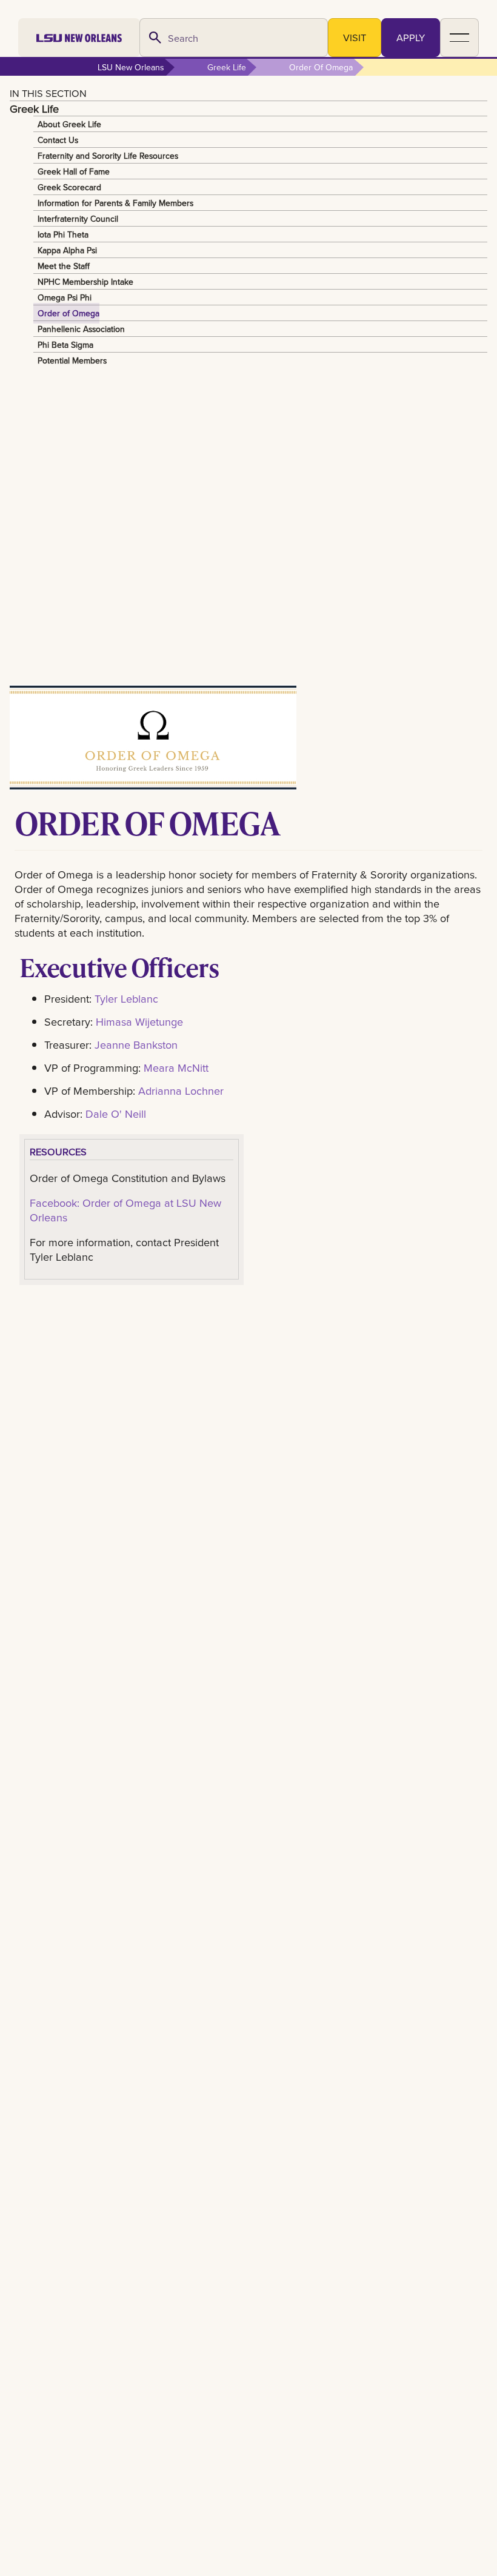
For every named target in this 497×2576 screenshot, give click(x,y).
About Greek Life (69, 124)
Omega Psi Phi (65, 297)
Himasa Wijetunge (139, 1021)
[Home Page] (79, 38)
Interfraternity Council (78, 219)
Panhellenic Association (81, 329)
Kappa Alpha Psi (67, 250)
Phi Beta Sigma (65, 345)
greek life (227, 67)
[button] (459, 38)
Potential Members (72, 360)
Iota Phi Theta (63, 234)
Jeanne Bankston (136, 1044)
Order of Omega (68, 313)
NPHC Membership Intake (85, 282)
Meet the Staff (64, 266)
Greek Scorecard (69, 187)
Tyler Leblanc (126, 998)
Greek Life (34, 108)
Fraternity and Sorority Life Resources (108, 156)
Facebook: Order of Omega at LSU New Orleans (125, 1210)
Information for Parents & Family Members (115, 203)
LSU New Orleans (131, 67)
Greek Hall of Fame (74, 171)
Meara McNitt (176, 1067)
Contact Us (58, 140)
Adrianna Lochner (181, 1090)
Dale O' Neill (116, 1114)
